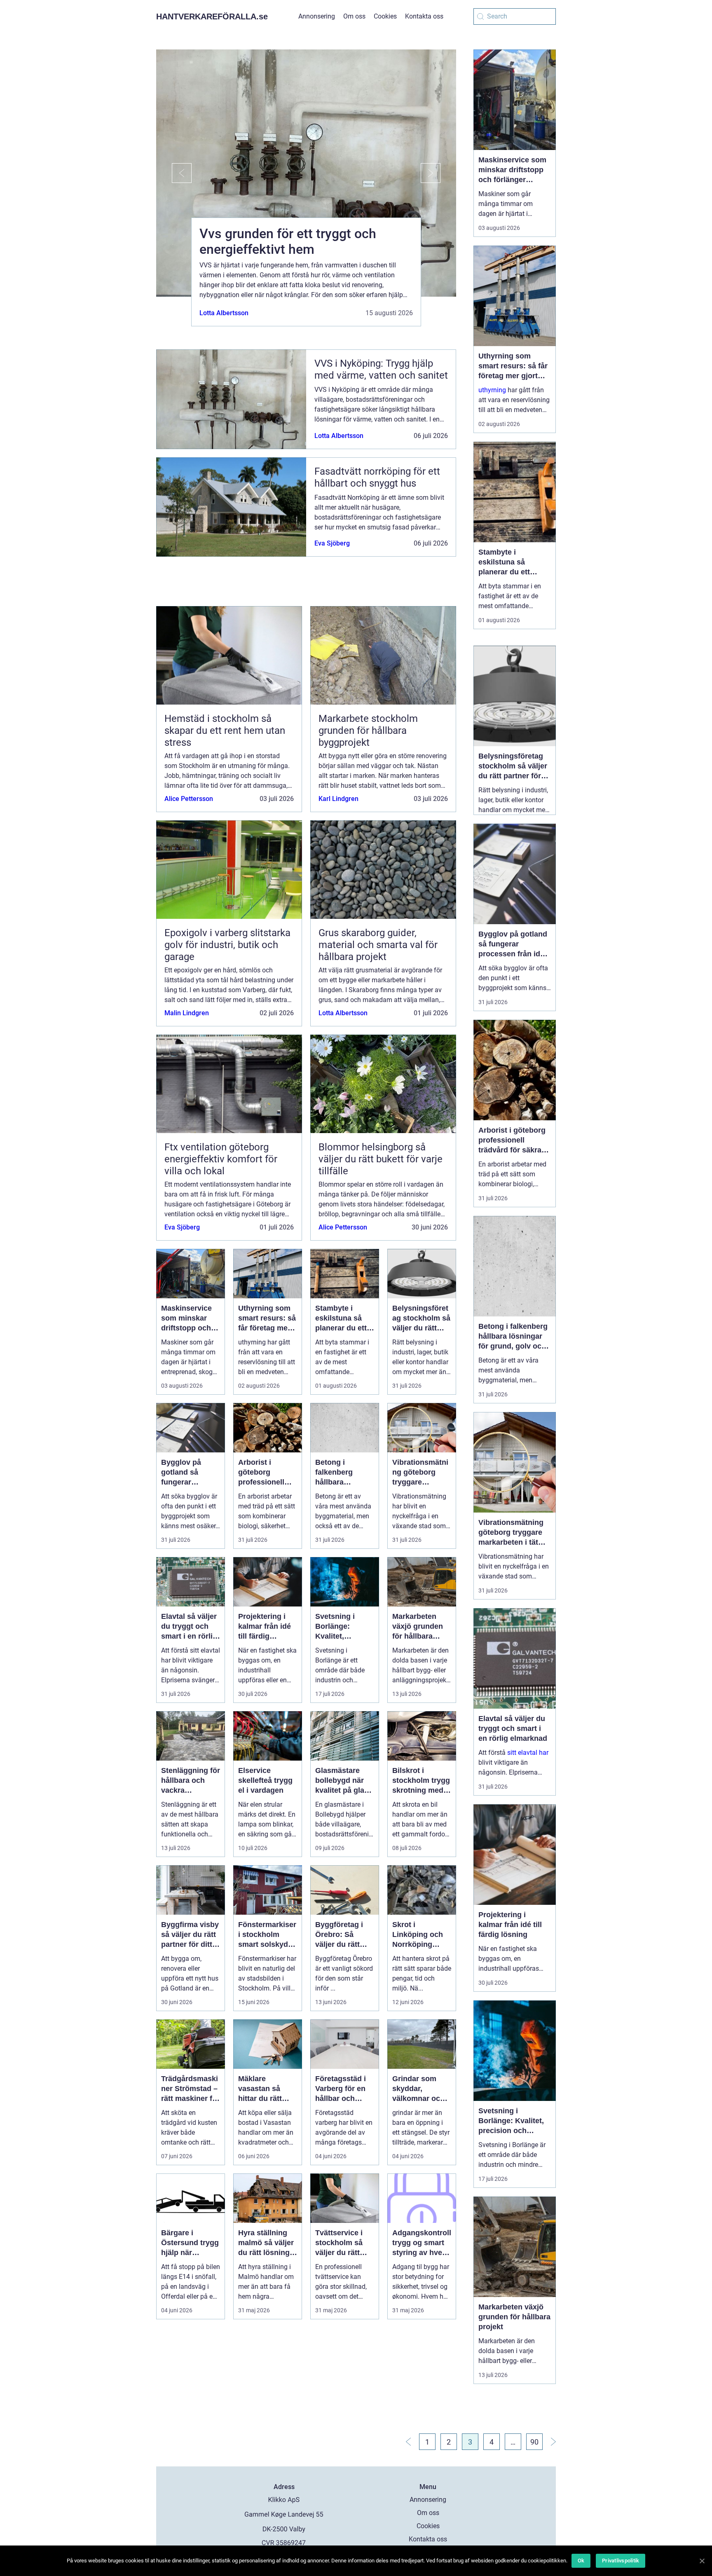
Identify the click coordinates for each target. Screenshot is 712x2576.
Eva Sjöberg (332, 543)
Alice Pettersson (189, 799)
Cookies (385, 16)
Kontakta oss (424, 16)
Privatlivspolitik (621, 2561)
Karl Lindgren (338, 799)
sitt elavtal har (528, 1753)
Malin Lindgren (187, 1013)
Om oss (354, 16)
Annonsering (317, 16)
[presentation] (174, 173)
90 (534, 2442)
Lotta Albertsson (224, 313)
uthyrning (492, 390)
